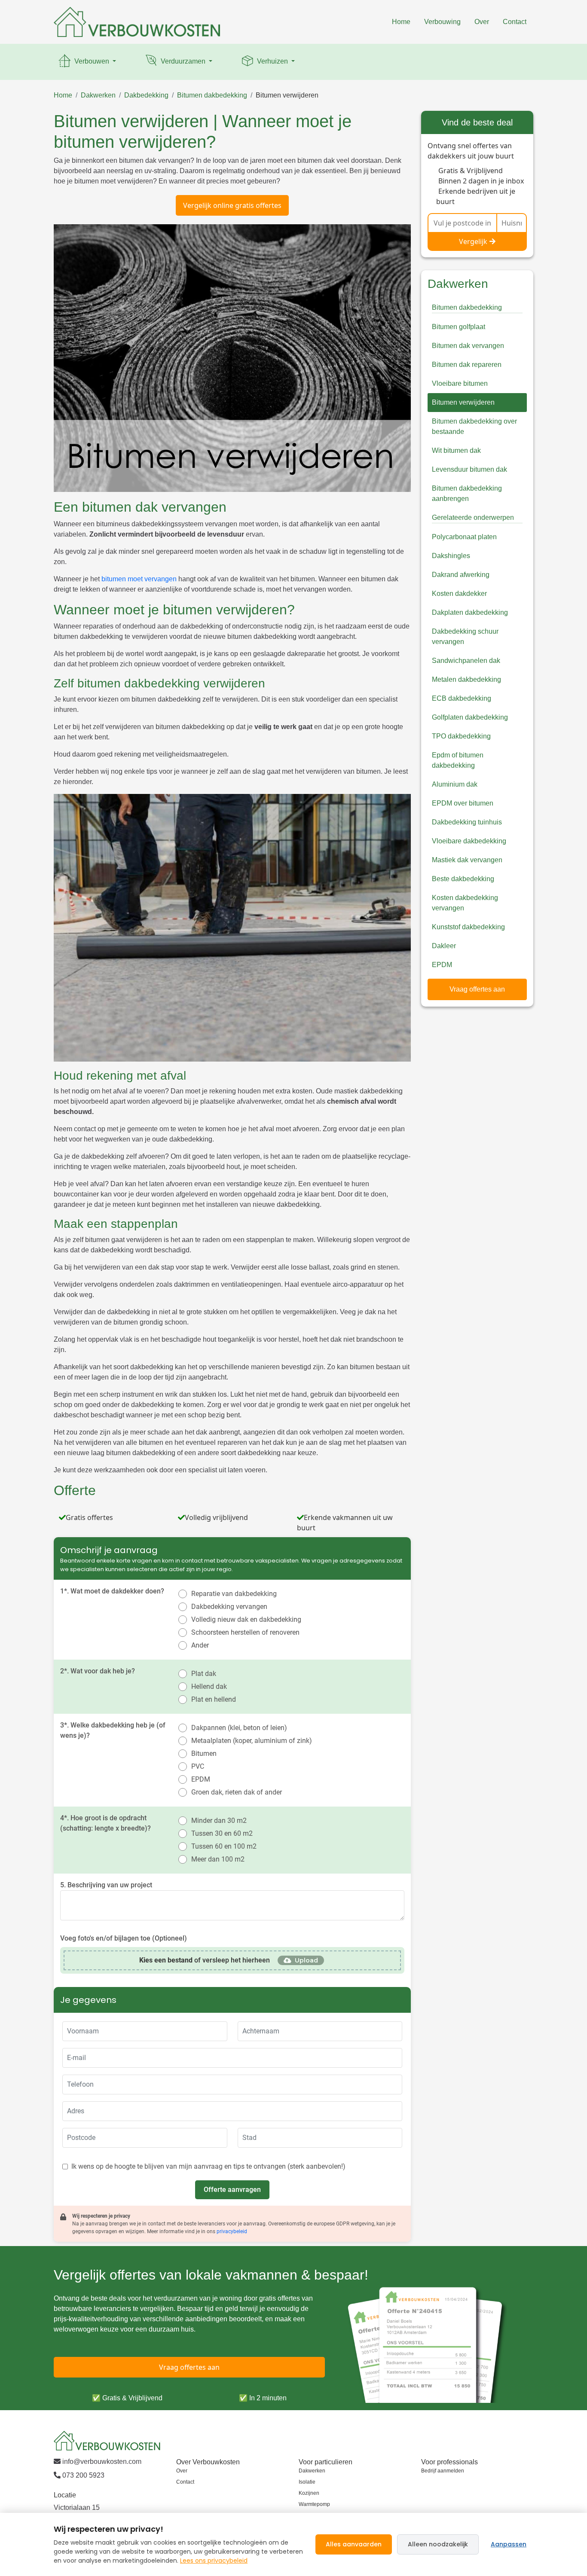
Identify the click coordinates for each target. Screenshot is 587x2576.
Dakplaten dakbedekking (470, 612)
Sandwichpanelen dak (466, 661)
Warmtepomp (314, 2504)
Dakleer (444, 946)
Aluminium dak (455, 784)
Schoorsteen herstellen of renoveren (245, 1632)
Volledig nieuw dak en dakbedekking (246, 1619)
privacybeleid (232, 2231)
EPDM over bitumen (463, 803)
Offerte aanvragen (232, 2190)
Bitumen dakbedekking (212, 95)
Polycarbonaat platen (464, 537)
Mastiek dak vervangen (467, 860)
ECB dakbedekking (462, 698)
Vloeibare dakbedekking (469, 841)
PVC (198, 1766)
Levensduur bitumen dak (469, 469)
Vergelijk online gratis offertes (232, 205)
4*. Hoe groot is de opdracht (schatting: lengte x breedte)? (105, 1823)
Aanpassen (509, 2544)
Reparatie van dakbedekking (234, 1594)
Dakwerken (98, 95)
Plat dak (204, 1674)
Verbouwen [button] (92, 61)
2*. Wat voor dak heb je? (98, 1671)
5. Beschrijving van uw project (106, 1885)
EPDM (201, 1779)
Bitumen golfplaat (459, 327)
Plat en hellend (214, 1699)
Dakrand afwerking (461, 575)
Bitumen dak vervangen (468, 346)
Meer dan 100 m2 (218, 1859)
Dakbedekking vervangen (229, 1607)
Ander (200, 1645)
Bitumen (204, 1753)
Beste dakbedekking (463, 879)
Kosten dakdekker (459, 594)
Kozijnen (309, 2493)
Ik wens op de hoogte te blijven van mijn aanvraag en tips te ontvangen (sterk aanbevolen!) (208, 2166)
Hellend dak (209, 1686)
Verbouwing (442, 22)
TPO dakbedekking (461, 736)
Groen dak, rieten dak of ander (237, 1792)
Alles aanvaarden (354, 2544)
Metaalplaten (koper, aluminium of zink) (252, 1741)
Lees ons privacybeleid (214, 2561)
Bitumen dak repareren (467, 365)
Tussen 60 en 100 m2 (224, 1846)
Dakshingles (451, 556)
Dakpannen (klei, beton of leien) (239, 1728)
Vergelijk (473, 241)
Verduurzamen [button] (183, 61)
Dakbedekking (146, 95)
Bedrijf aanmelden (443, 2471)
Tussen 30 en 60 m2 (222, 1833)
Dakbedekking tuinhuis (467, 822)
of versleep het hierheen (205, 1960)
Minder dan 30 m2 (219, 1821)
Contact (515, 22)
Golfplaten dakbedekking (470, 717)
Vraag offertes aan (477, 989)
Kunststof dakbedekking (468, 927)
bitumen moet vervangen (139, 579)
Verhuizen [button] (272, 61)
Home (401, 22)
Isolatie (307, 2482)
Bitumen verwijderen (287, 95)
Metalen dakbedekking (466, 679)
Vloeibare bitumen (460, 383)
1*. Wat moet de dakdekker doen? (112, 1591)
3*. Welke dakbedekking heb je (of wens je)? (113, 1730)
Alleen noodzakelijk (438, 2544)
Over (482, 22)
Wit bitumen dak (456, 450)
